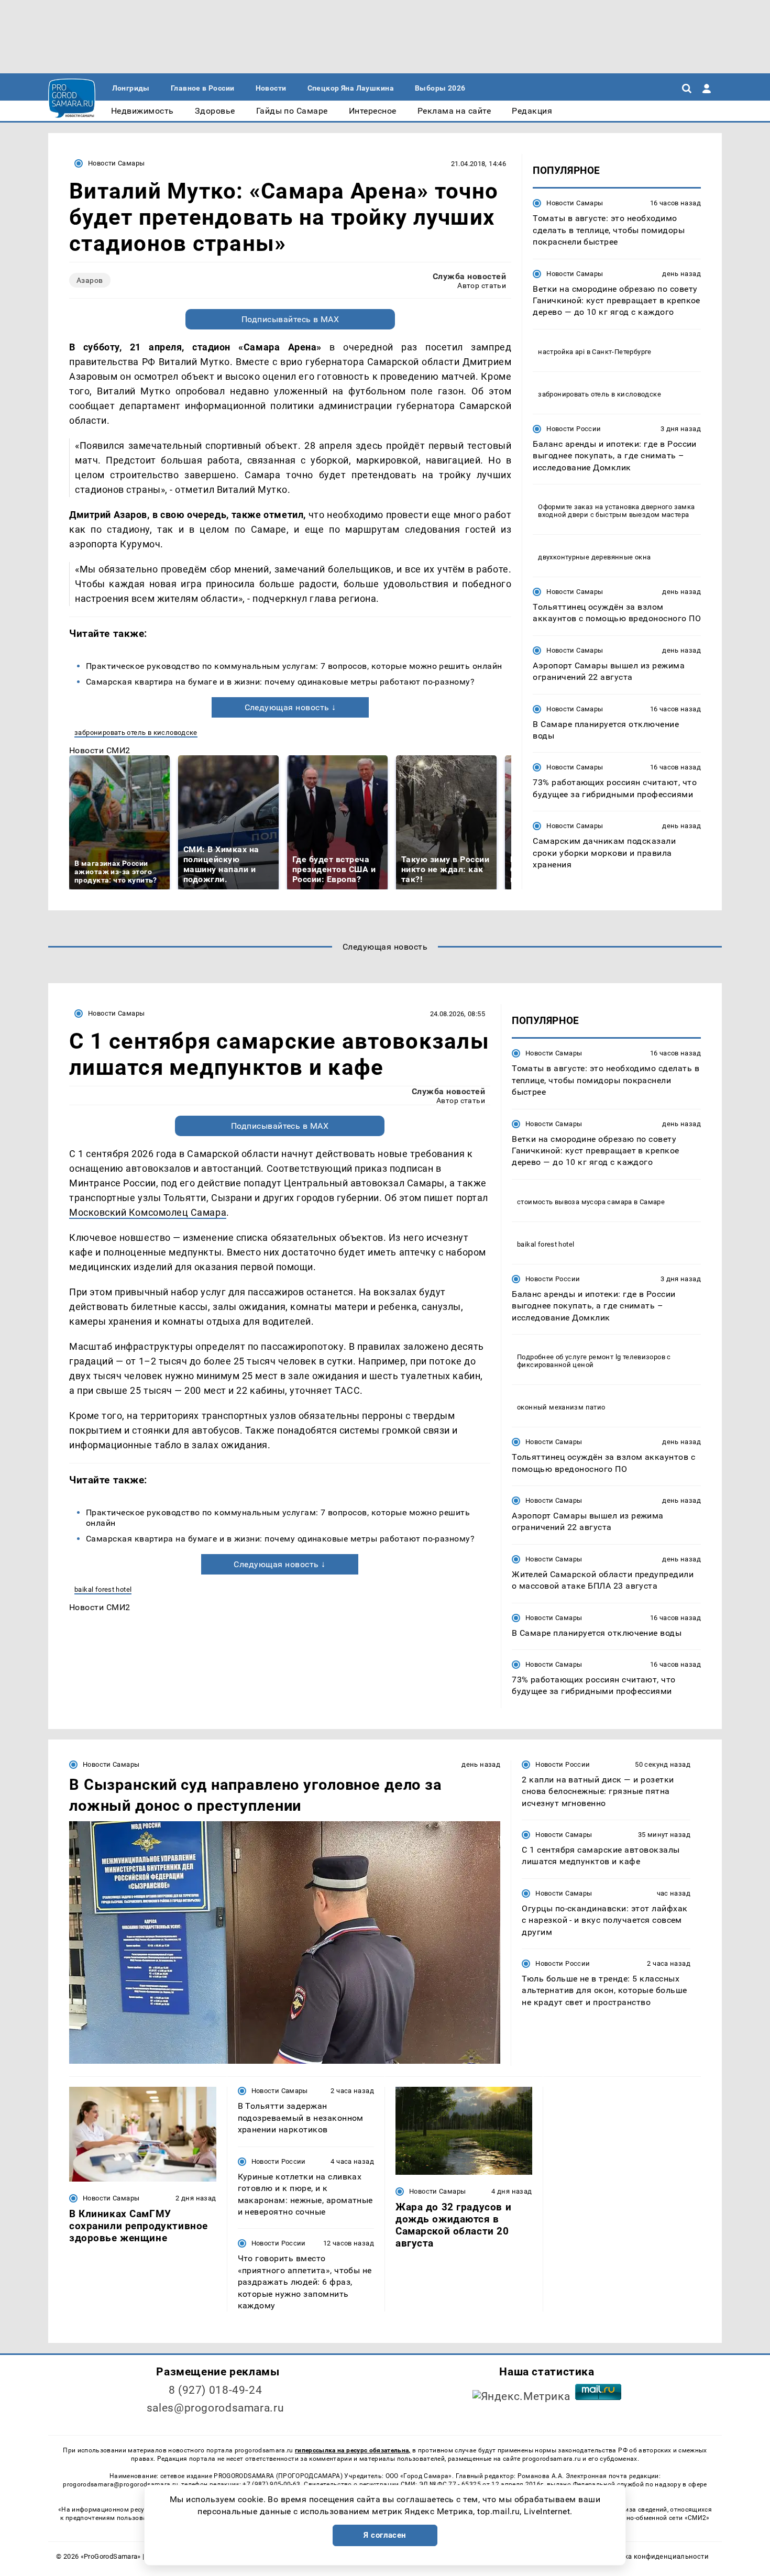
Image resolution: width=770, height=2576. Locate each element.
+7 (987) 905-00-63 (271, 2484)
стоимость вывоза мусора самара (575, 1202)
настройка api (561, 351)
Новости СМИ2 (100, 750)
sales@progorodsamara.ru (215, 2408)
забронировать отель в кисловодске (136, 733)
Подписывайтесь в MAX (290, 319)
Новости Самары (116, 163)
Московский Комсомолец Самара (148, 1212)
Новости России (574, 428)
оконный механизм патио (561, 1407)
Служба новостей (469, 276)
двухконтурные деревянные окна (594, 557)
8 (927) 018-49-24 (216, 2390)
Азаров (90, 280)
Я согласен (385, 2535)
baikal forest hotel (103, 1589)
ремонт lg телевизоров (627, 1357)
